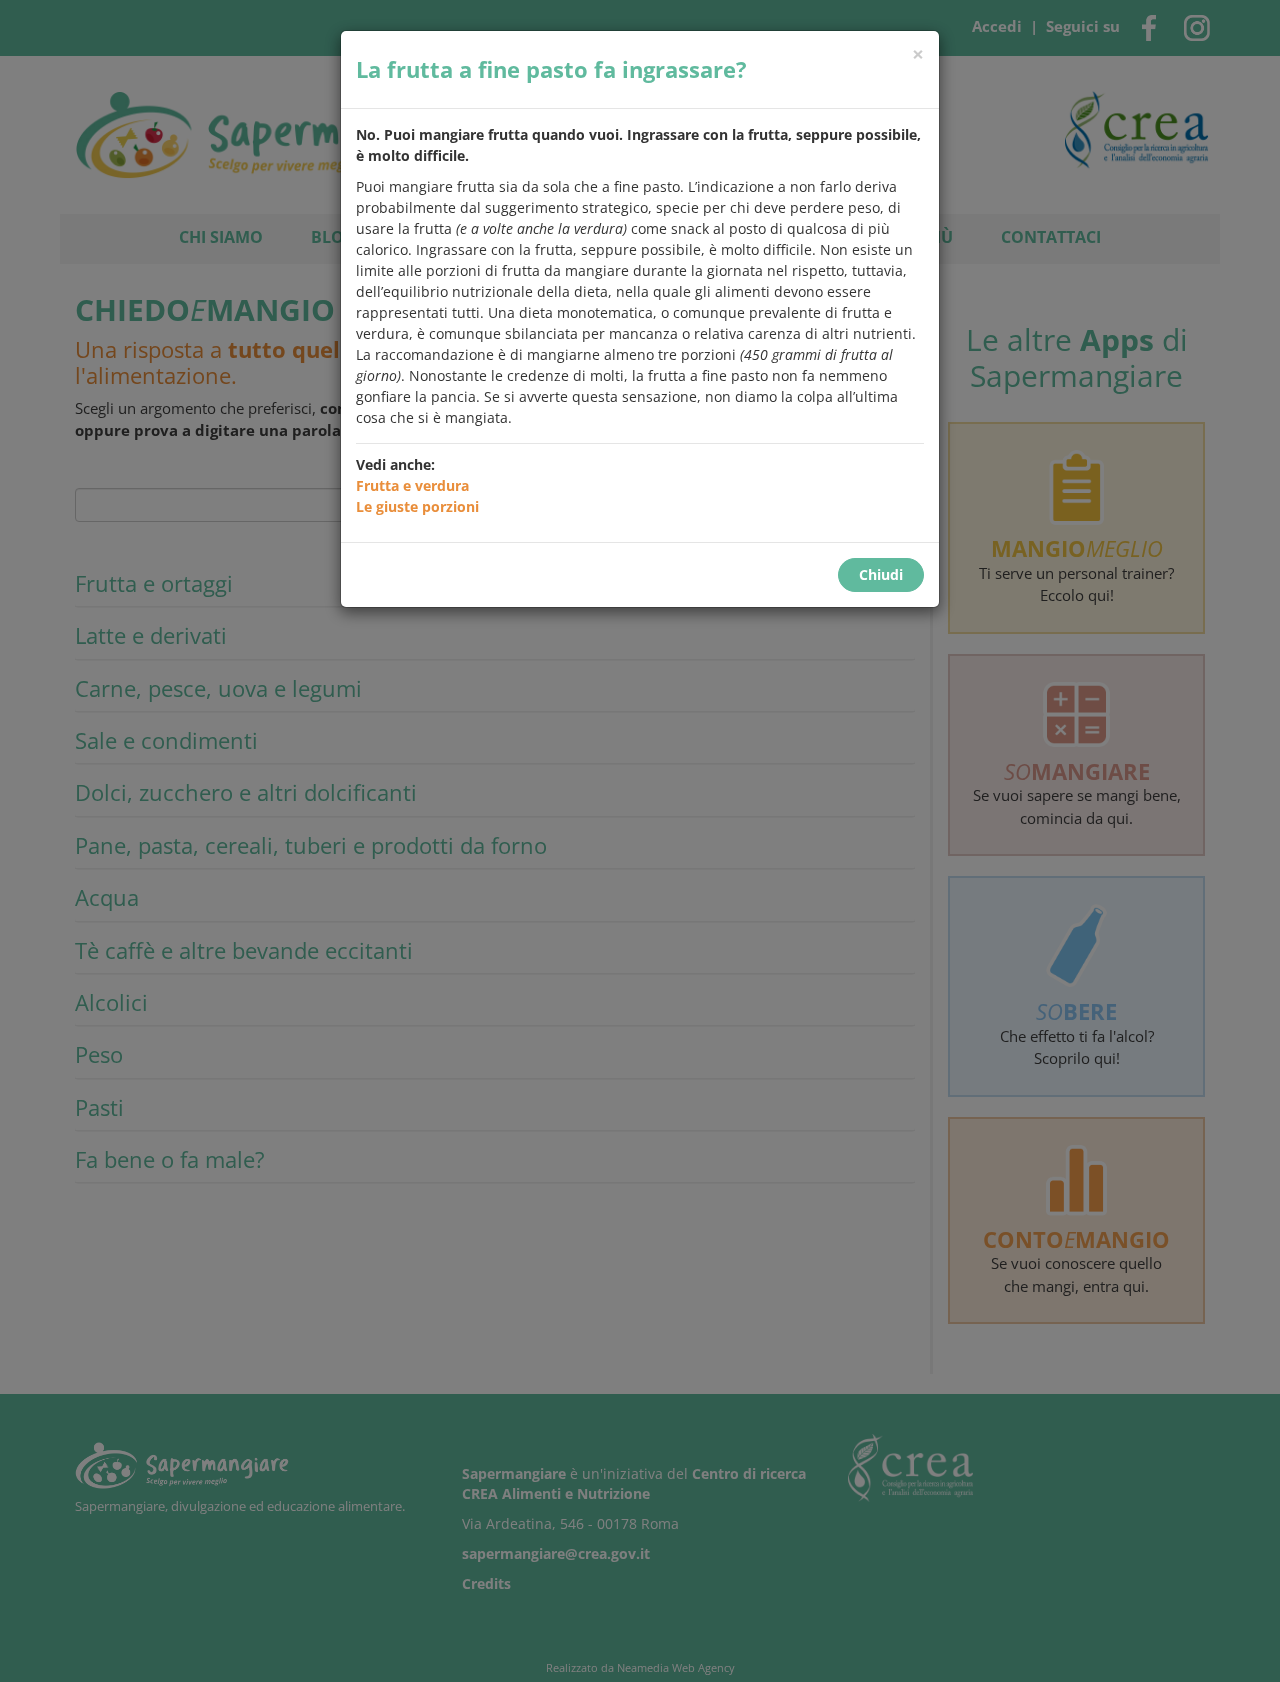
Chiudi (881, 574)
